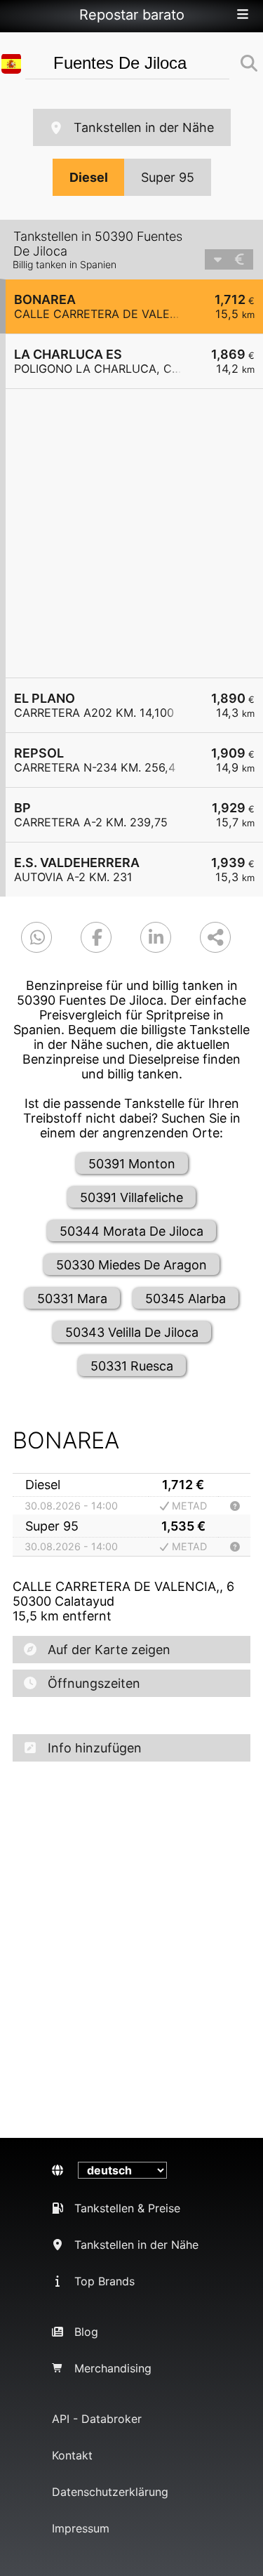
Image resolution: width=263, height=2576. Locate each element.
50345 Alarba (186, 1299)
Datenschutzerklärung (110, 2492)
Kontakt (72, 2455)
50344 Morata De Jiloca (131, 1231)
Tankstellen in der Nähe (144, 127)
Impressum (81, 2528)
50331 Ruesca (132, 1366)
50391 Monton (132, 1164)
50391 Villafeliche (131, 1197)
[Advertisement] (131, 533)
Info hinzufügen (95, 1748)
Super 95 (168, 177)
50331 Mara (72, 1299)
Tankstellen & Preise (127, 2208)
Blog (86, 2332)
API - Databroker (97, 2419)
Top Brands (104, 2281)
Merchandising (113, 2368)
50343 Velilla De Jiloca (132, 1332)
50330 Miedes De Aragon (131, 1265)
